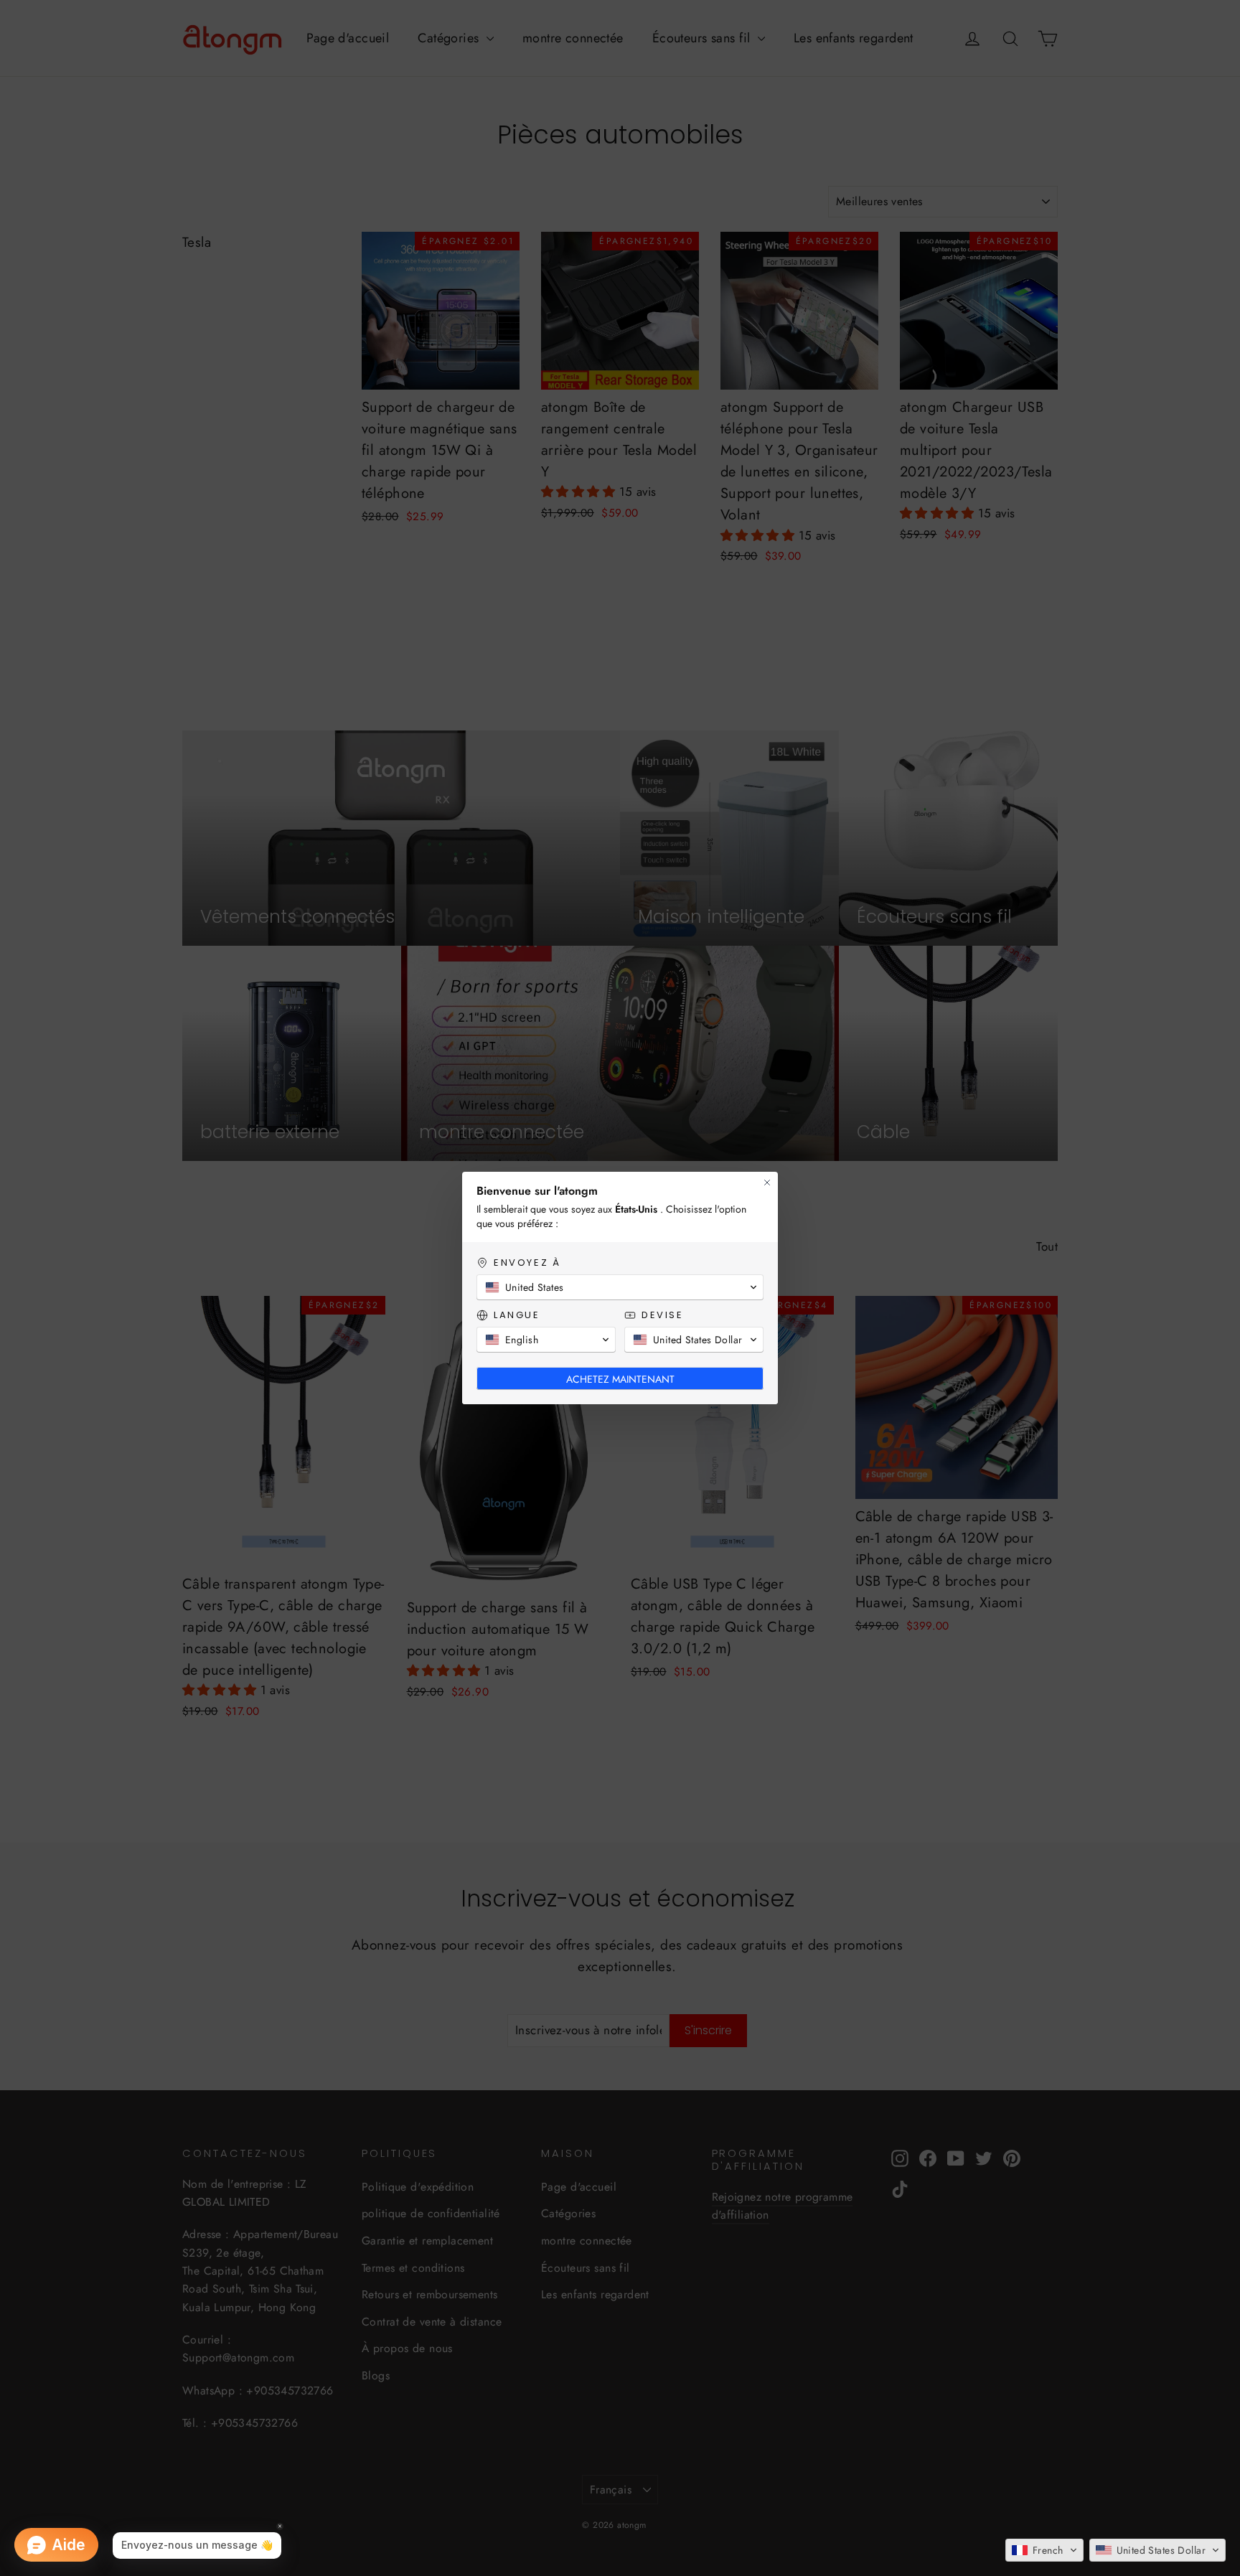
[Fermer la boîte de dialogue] (767, 1183)
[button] (1044, 2550)
